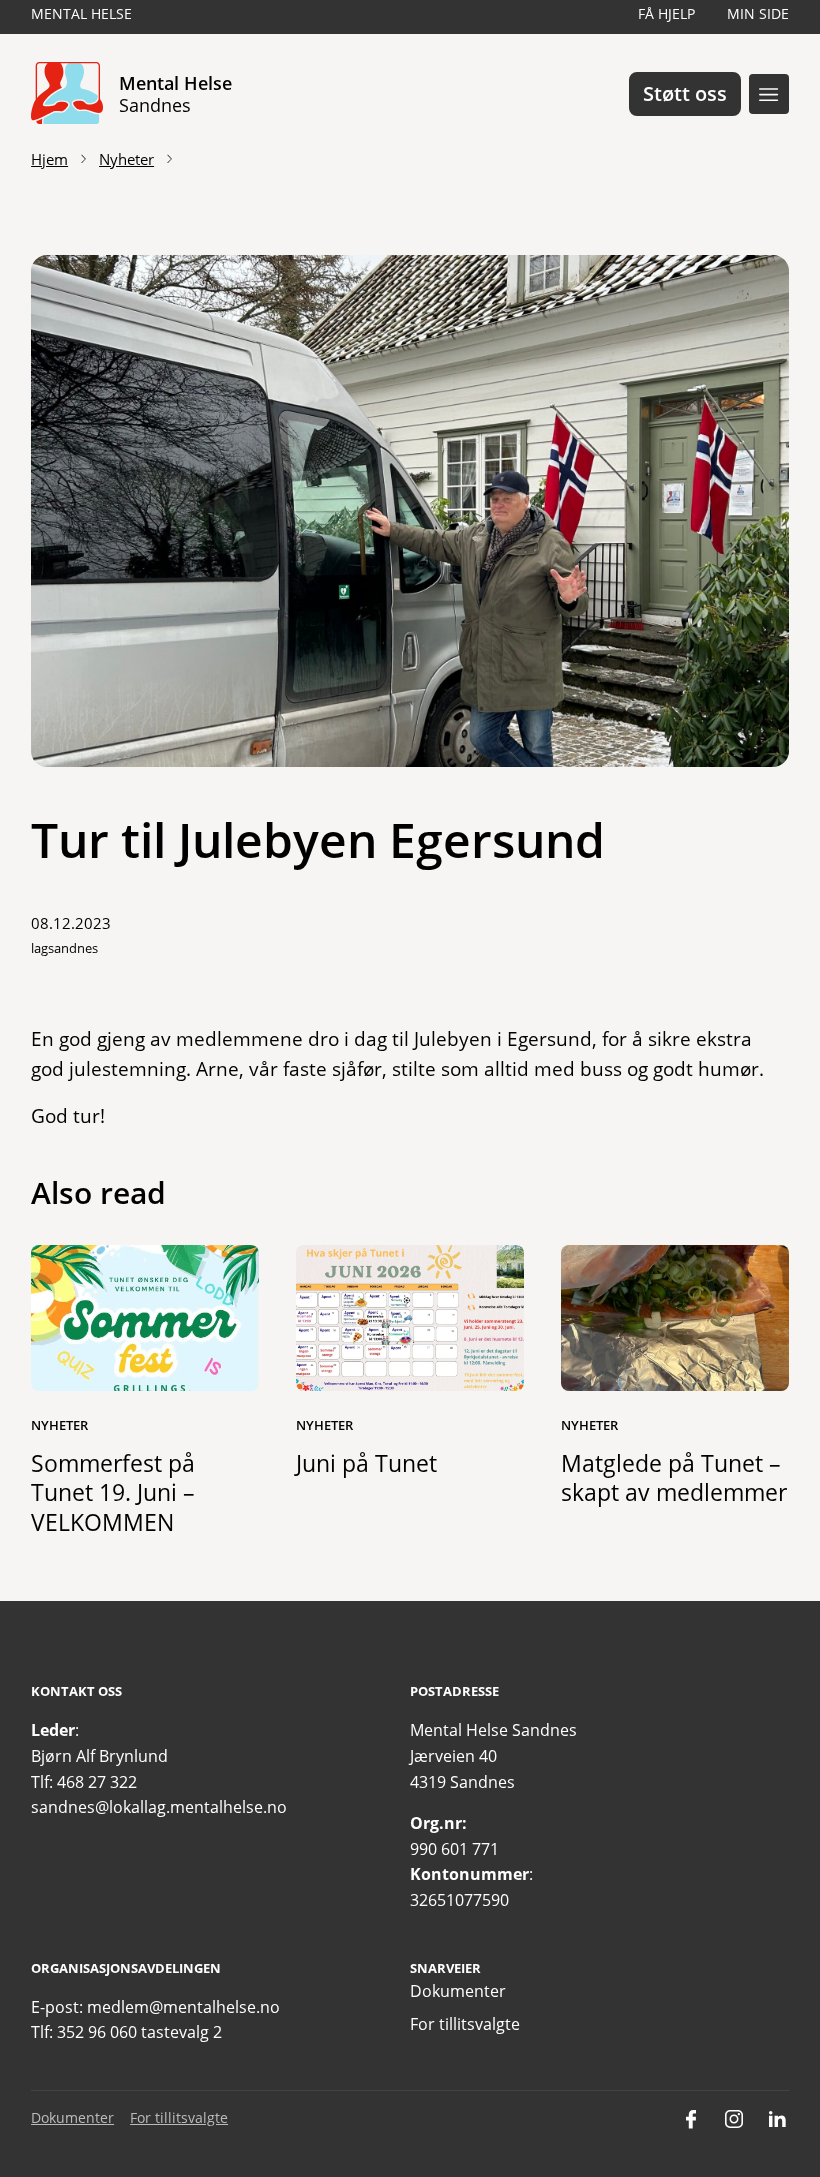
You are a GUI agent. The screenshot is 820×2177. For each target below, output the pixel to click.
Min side (758, 13)
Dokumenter (458, 1991)
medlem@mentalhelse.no (183, 2007)
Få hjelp (666, 13)
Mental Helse (81, 13)
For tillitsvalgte (465, 2024)
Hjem (49, 159)
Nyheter (126, 159)
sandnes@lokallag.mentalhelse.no (159, 1807)
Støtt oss (685, 93)
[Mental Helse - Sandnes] (67, 94)
